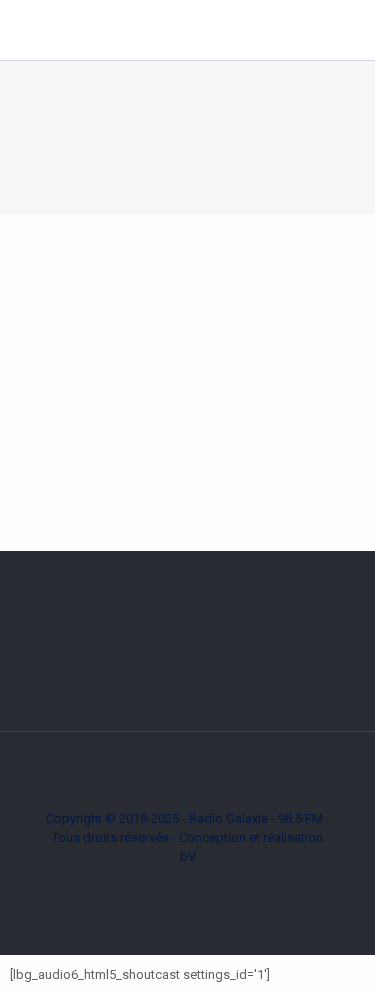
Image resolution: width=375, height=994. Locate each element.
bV (188, 856)
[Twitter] (201, 885)
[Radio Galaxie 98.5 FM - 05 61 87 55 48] (177, 30)
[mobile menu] (348, 30)
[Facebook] (174, 885)
